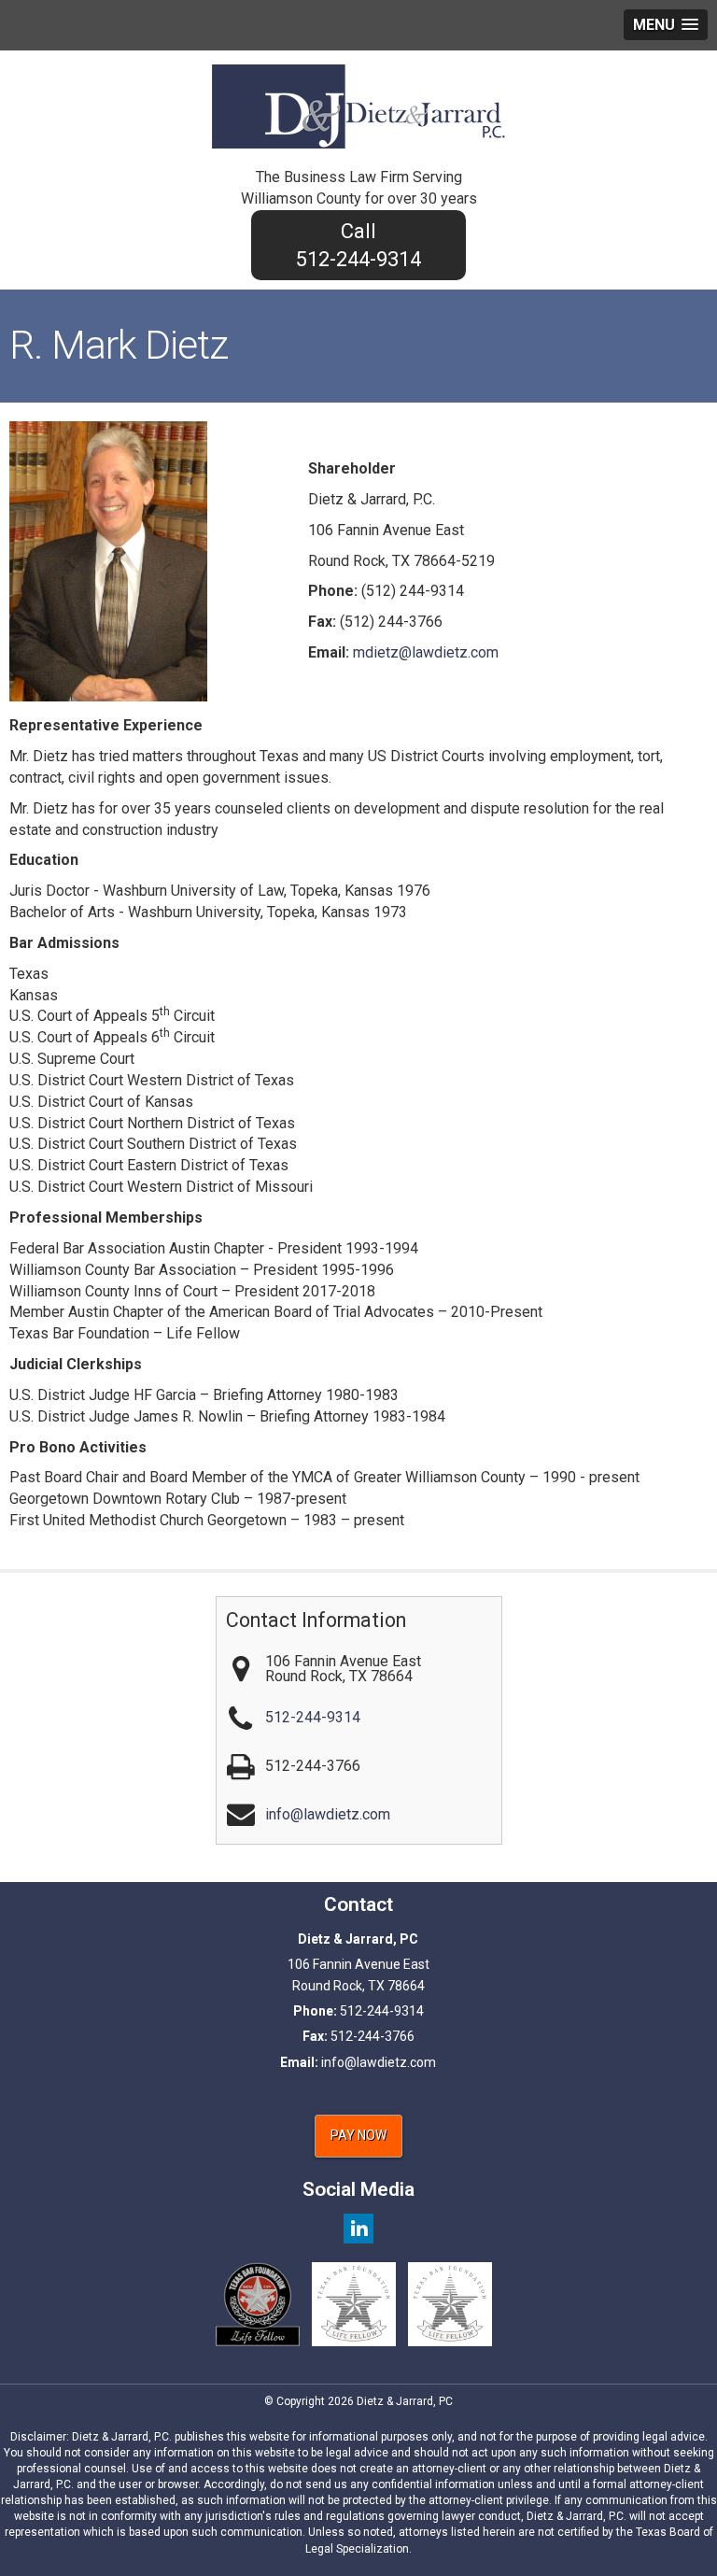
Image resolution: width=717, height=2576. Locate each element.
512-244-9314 (358, 259)
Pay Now (358, 2135)
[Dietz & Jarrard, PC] (358, 105)
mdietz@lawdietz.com (426, 652)
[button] (666, 25)
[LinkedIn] (358, 2228)
